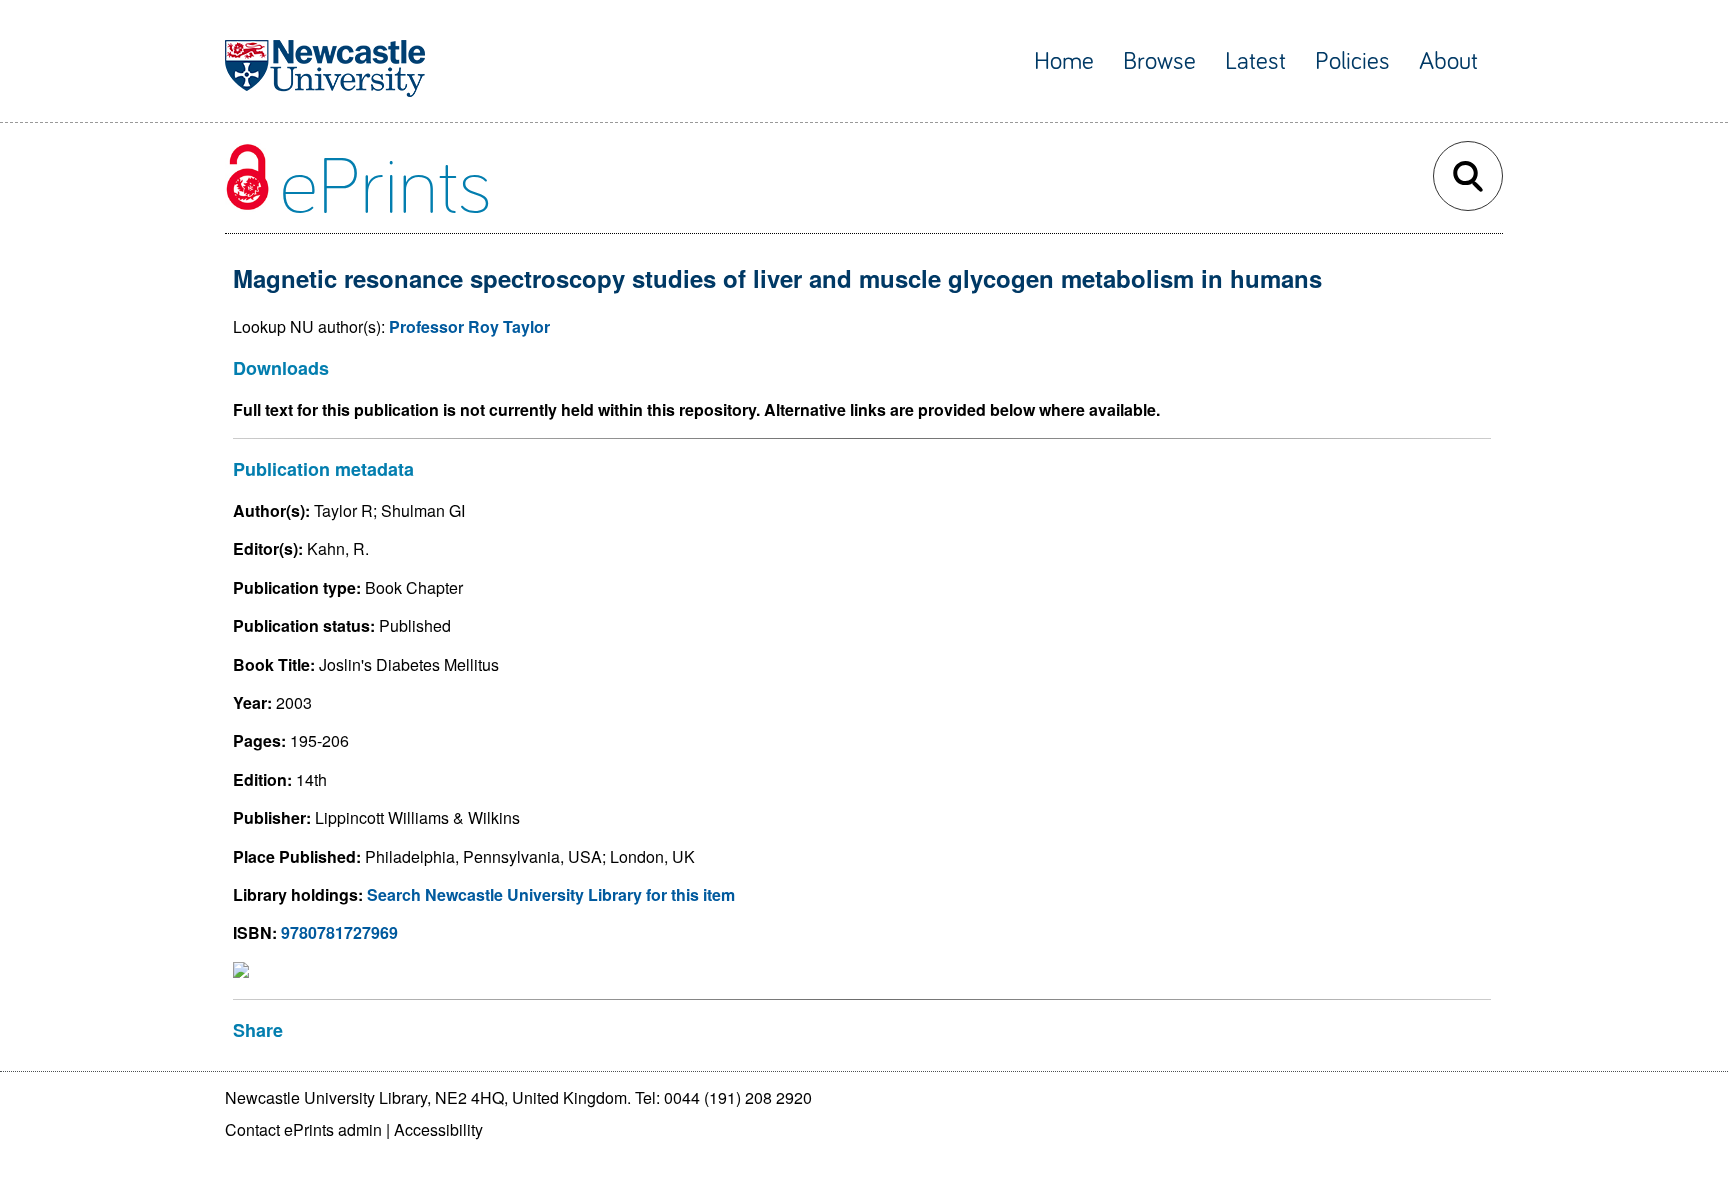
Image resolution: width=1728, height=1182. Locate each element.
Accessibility (438, 1129)
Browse (1159, 61)
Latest (1255, 61)
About (1448, 61)
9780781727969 (339, 932)
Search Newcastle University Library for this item (551, 894)
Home (1064, 61)
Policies (1352, 61)
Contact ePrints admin (303, 1129)
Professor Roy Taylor (469, 326)
